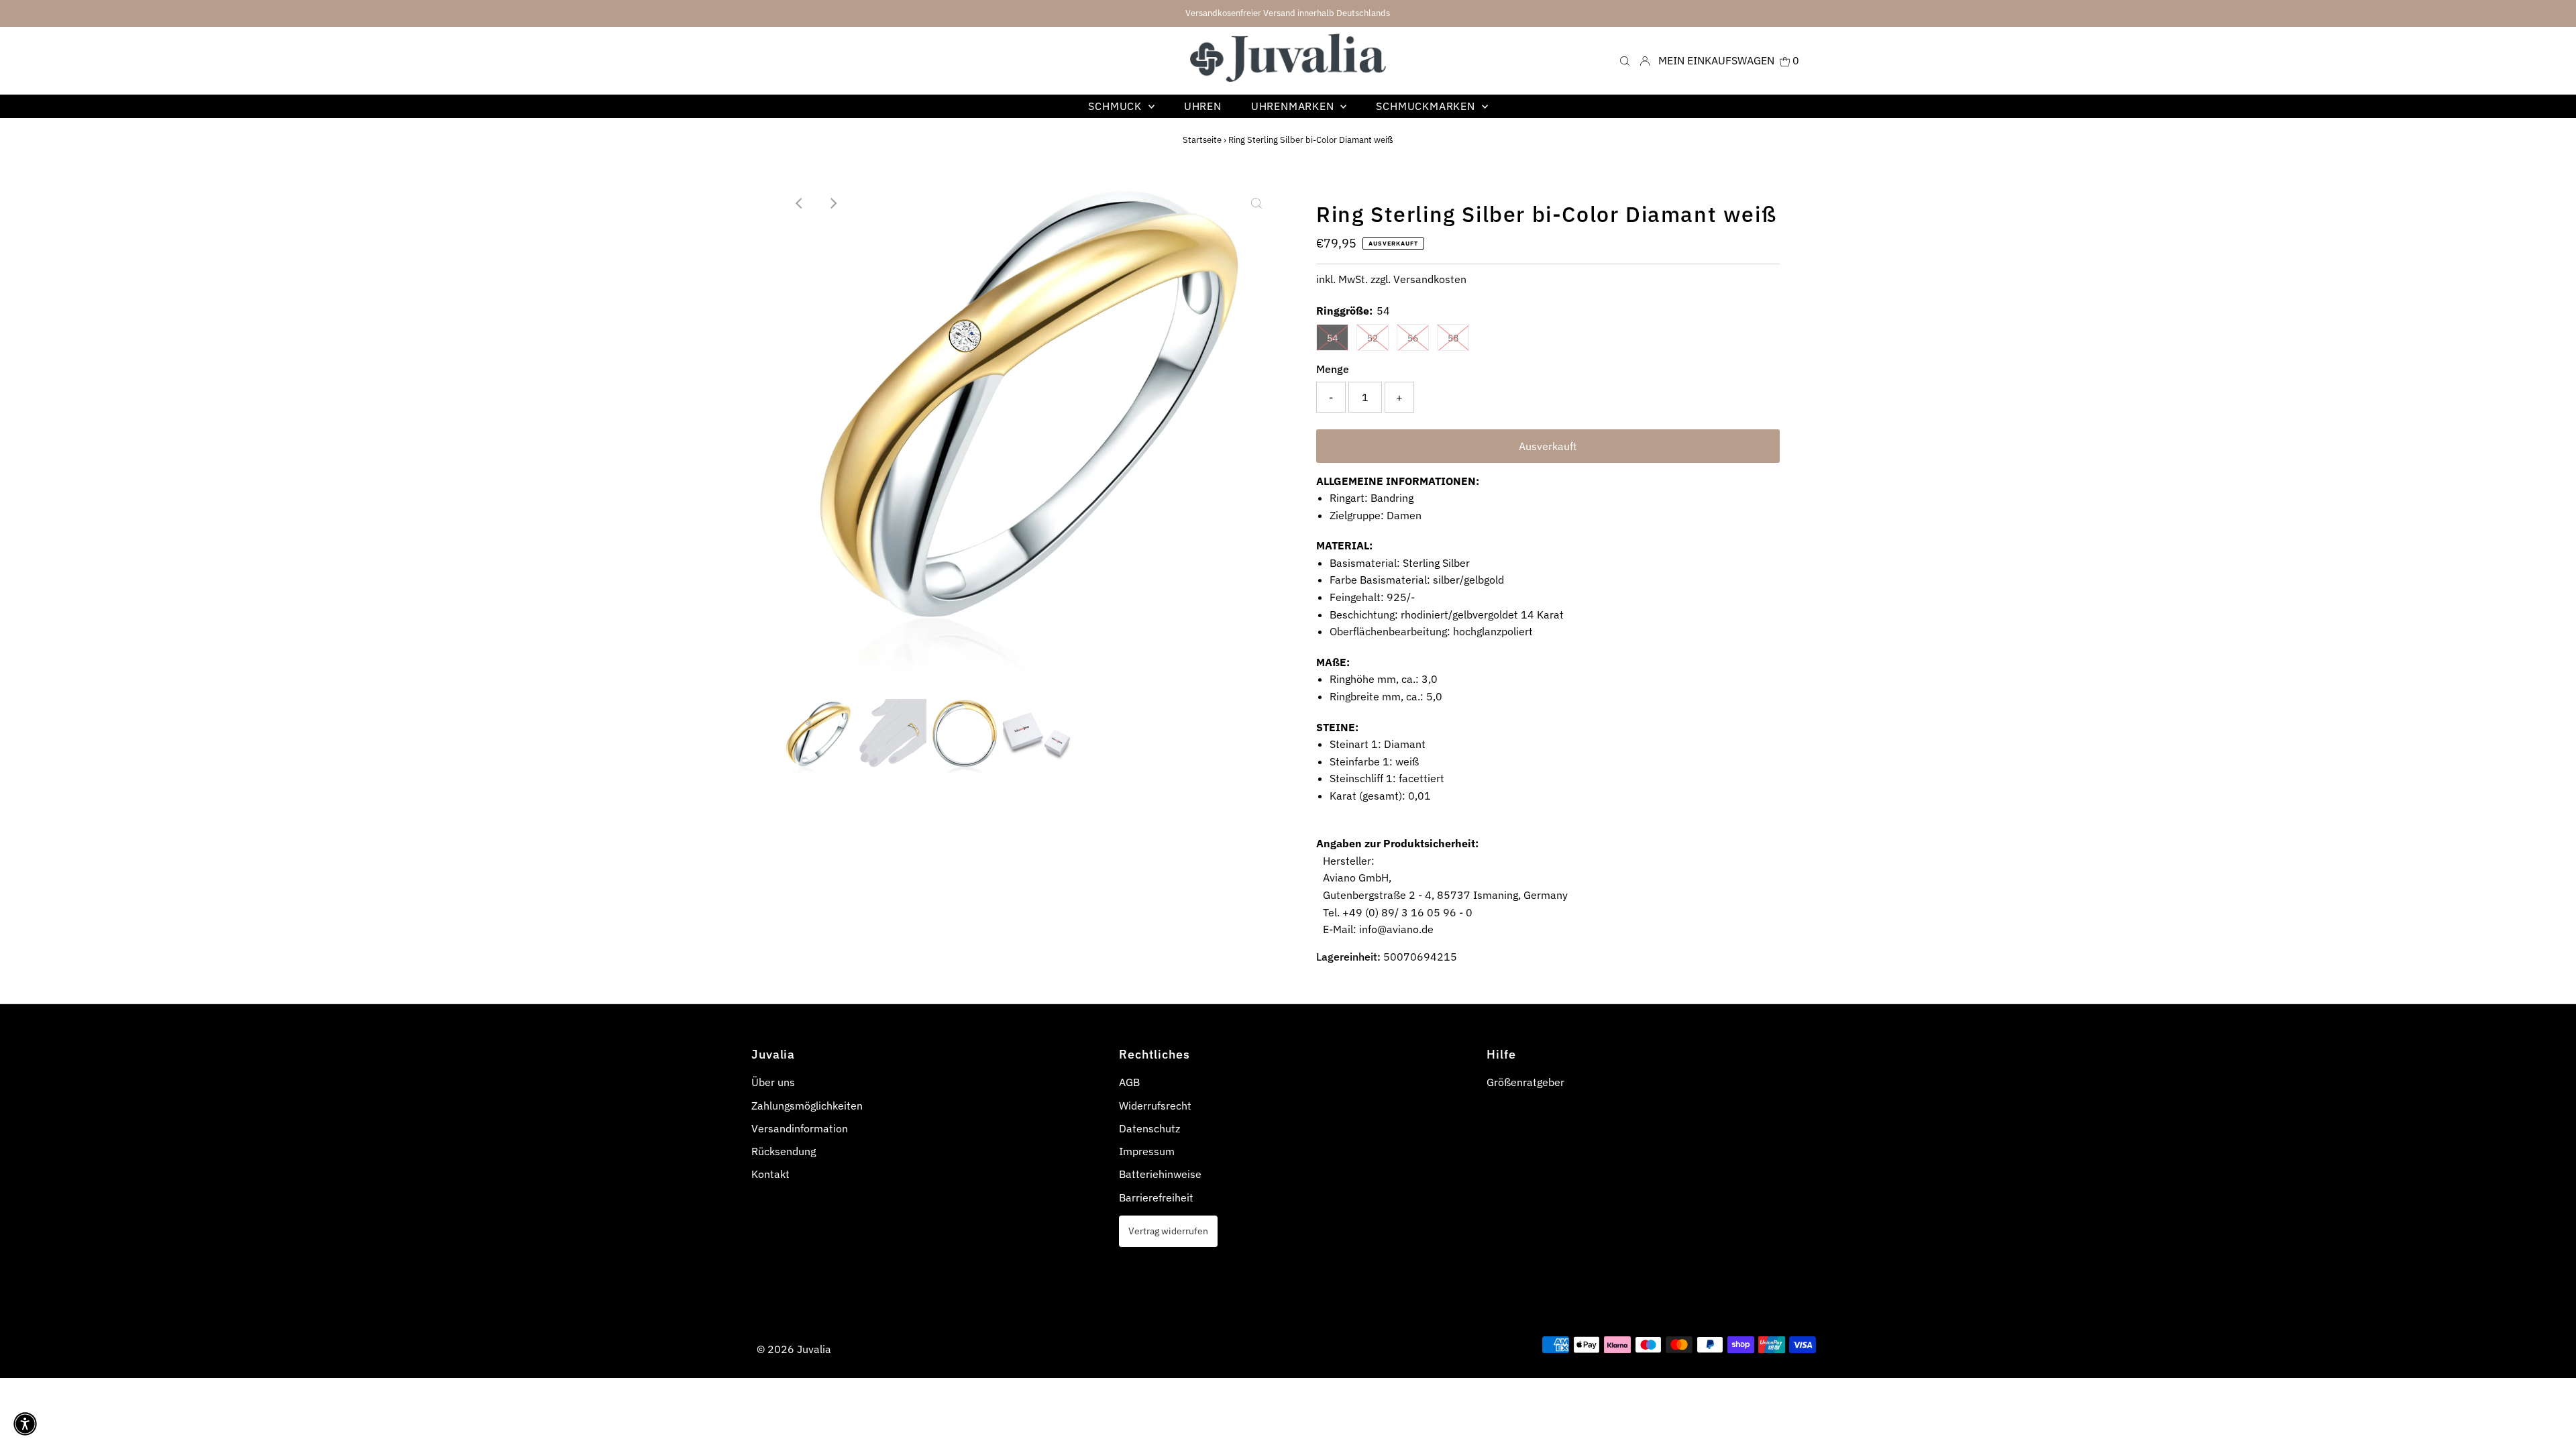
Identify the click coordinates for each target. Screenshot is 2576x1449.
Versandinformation (800, 1128)
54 (1332, 338)
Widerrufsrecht (1155, 1106)
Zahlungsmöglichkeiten (807, 1106)
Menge (1333, 369)
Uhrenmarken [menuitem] (1294, 106)
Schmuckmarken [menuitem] (1427, 106)
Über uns (773, 1082)
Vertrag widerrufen (1168, 1231)
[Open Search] (1625, 60)
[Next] (833, 203)
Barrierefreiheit (1156, 1197)
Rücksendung (784, 1151)
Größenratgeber (1525, 1082)
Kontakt (770, 1174)
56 (1413, 338)
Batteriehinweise (1160, 1174)
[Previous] (800, 203)
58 (1453, 338)
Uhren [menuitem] (1203, 106)
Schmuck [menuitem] (1116, 106)
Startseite (1202, 140)
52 (1373, 338)
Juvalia (814, 1349)
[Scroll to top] (2549, 1422)
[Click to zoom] (1256, 203)
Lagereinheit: (1348, 957)
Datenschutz (1149, 1128)
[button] (25, 1424)
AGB (1129, 1082)
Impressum (1147, 1151)
